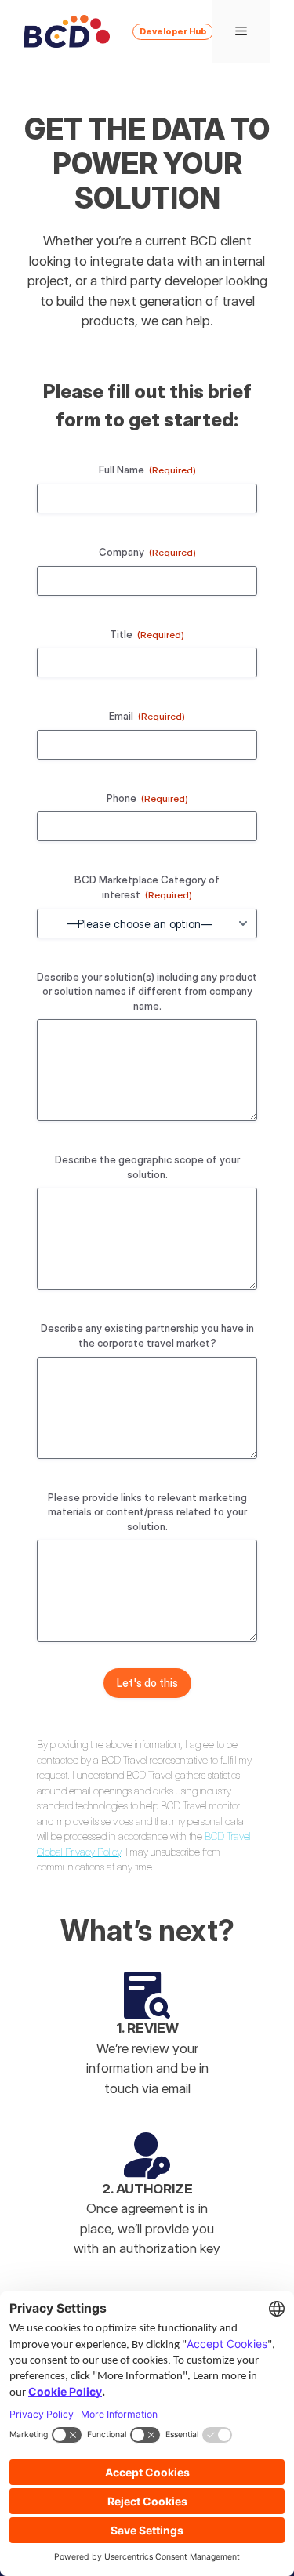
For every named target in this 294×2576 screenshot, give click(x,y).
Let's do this (147, 1683)
